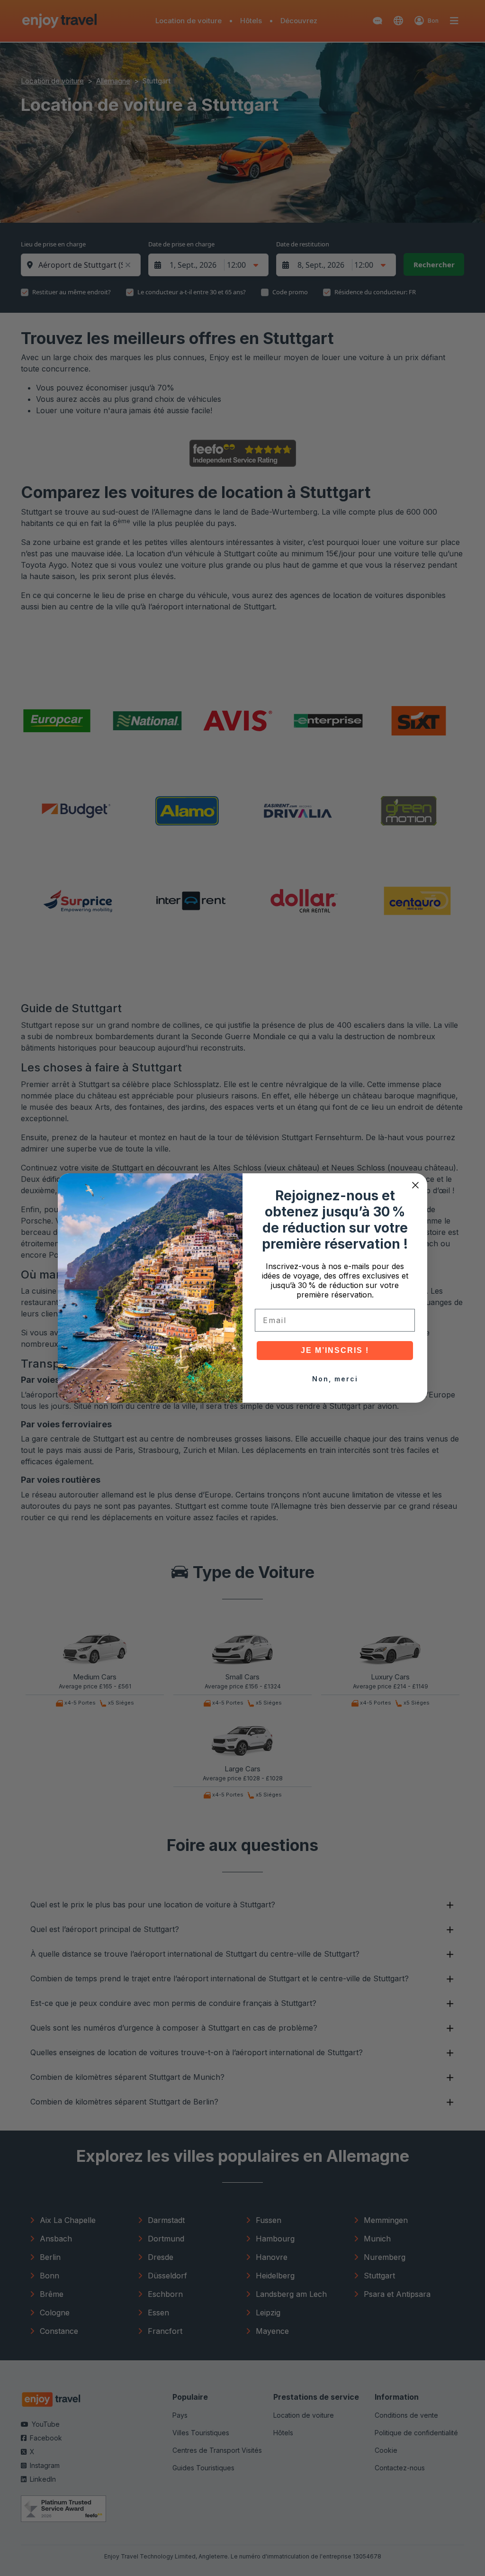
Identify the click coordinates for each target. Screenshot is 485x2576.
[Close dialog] (415, 1185)
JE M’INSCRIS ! (335, 1350)
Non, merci (335, 1379)
